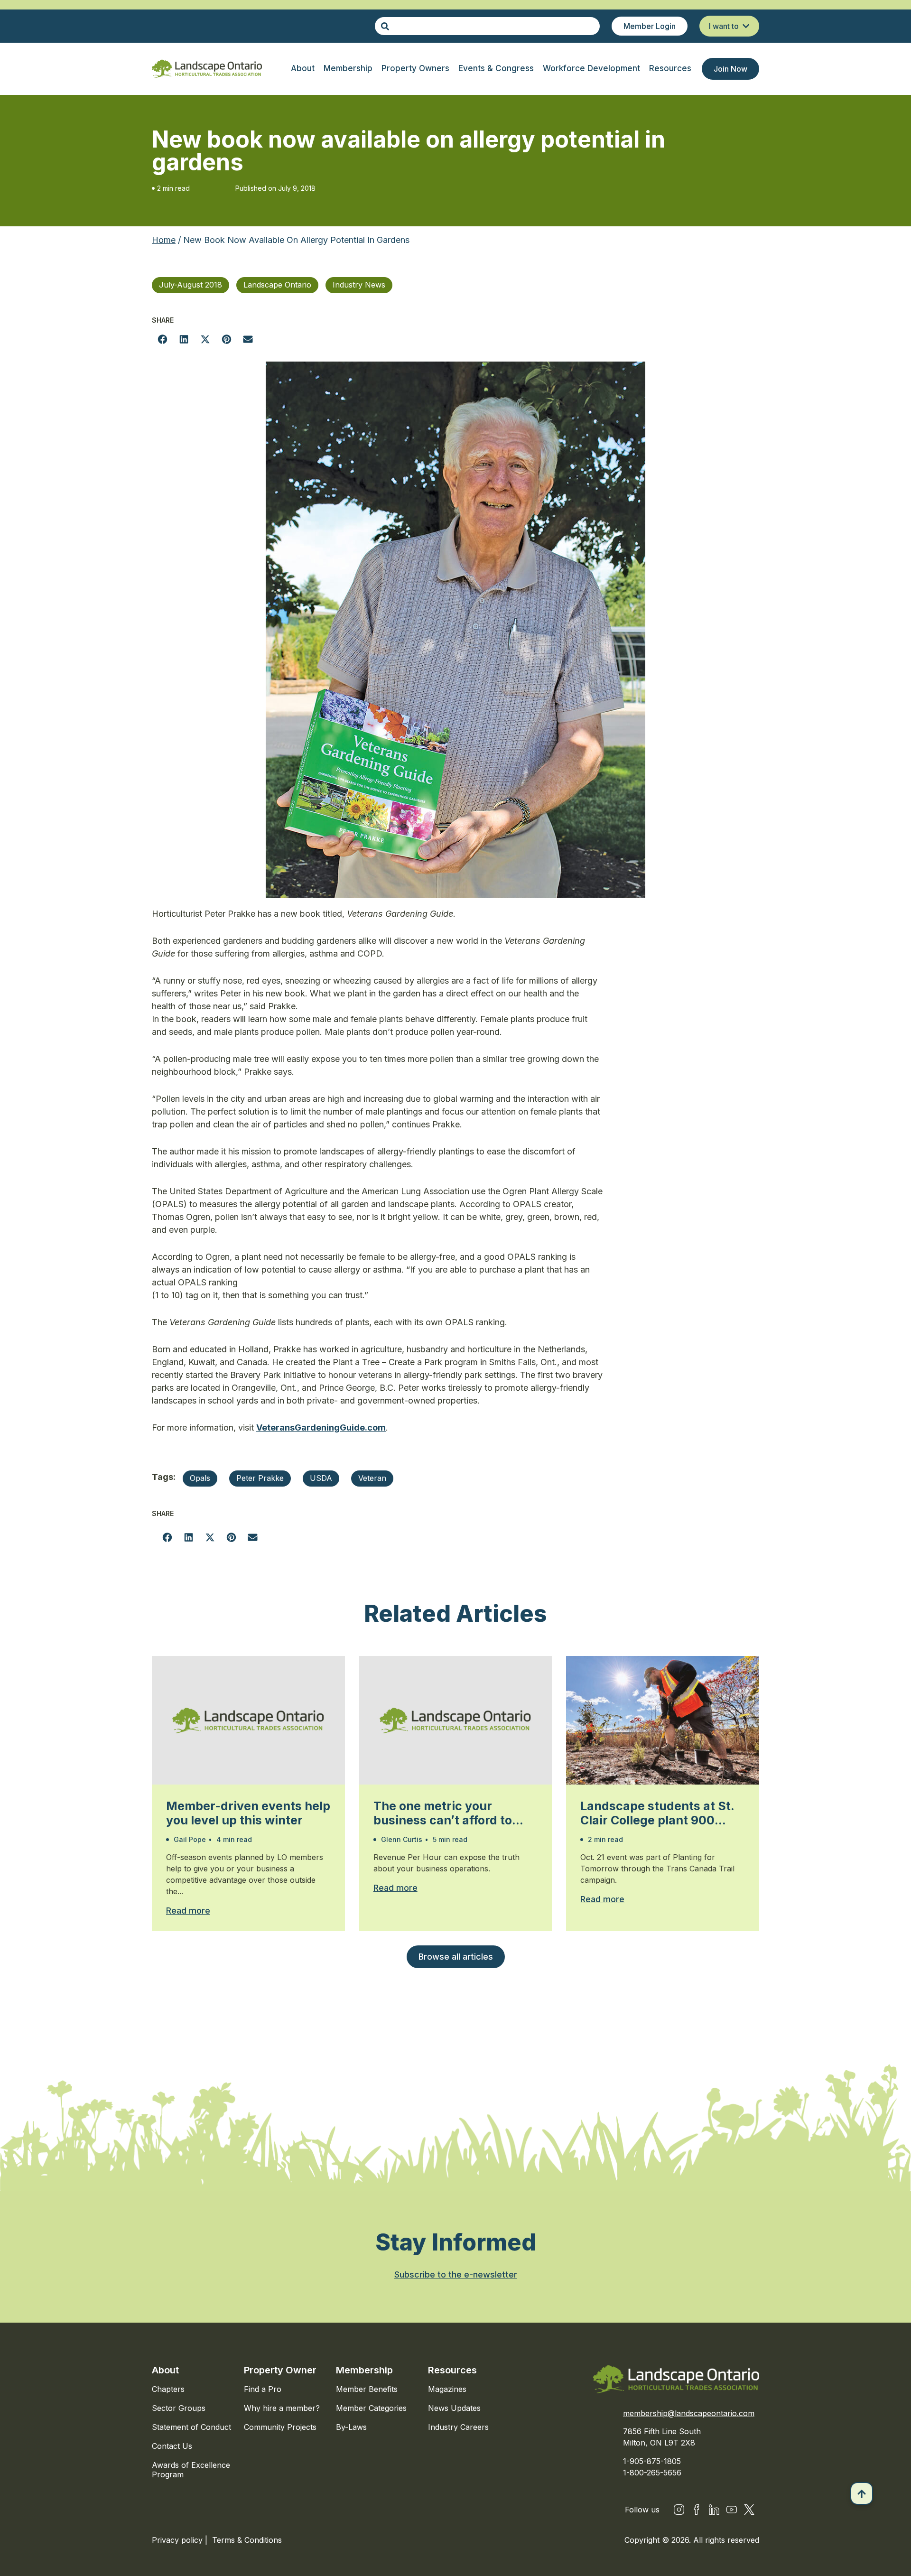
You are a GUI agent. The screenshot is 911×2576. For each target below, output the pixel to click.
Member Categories (371, 2408)
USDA (321, 1478)
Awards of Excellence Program (191, 2470)
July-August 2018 (191, 285)
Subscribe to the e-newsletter (456, 2274)
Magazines (447, 2389)
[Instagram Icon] (679, 2510)
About (165, 2370)
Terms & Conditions (247, 2540)
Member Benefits (367, 2389)
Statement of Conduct (191, 2427)
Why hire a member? (282, 2408)
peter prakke (260, 1478)
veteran (372, 1478)
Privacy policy (178, 2540)
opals (200, 1478)
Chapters (168, 2389)
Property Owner (280, 2370)
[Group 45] (749, 2510)
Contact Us (172, 2446)
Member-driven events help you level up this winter (248, 1813)
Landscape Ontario (277, 285)
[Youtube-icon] (732, 2510)
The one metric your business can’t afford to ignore (443, 1813)
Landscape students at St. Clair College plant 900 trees (657, 1813)
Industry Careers (458, 2427)
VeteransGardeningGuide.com (321, 1427)
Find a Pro (263, 2389)
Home (164, 240)
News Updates (454, 2408)
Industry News (359, 285)
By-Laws (351, 2427)
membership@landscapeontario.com (689, 2413)
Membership (364, 2370)
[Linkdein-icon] (714, 2510)
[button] (163, 339)
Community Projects (280, 2427)
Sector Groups (179, 2408)
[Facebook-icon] (697, 2510)
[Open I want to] (746, 26)
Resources (452, 2370)
